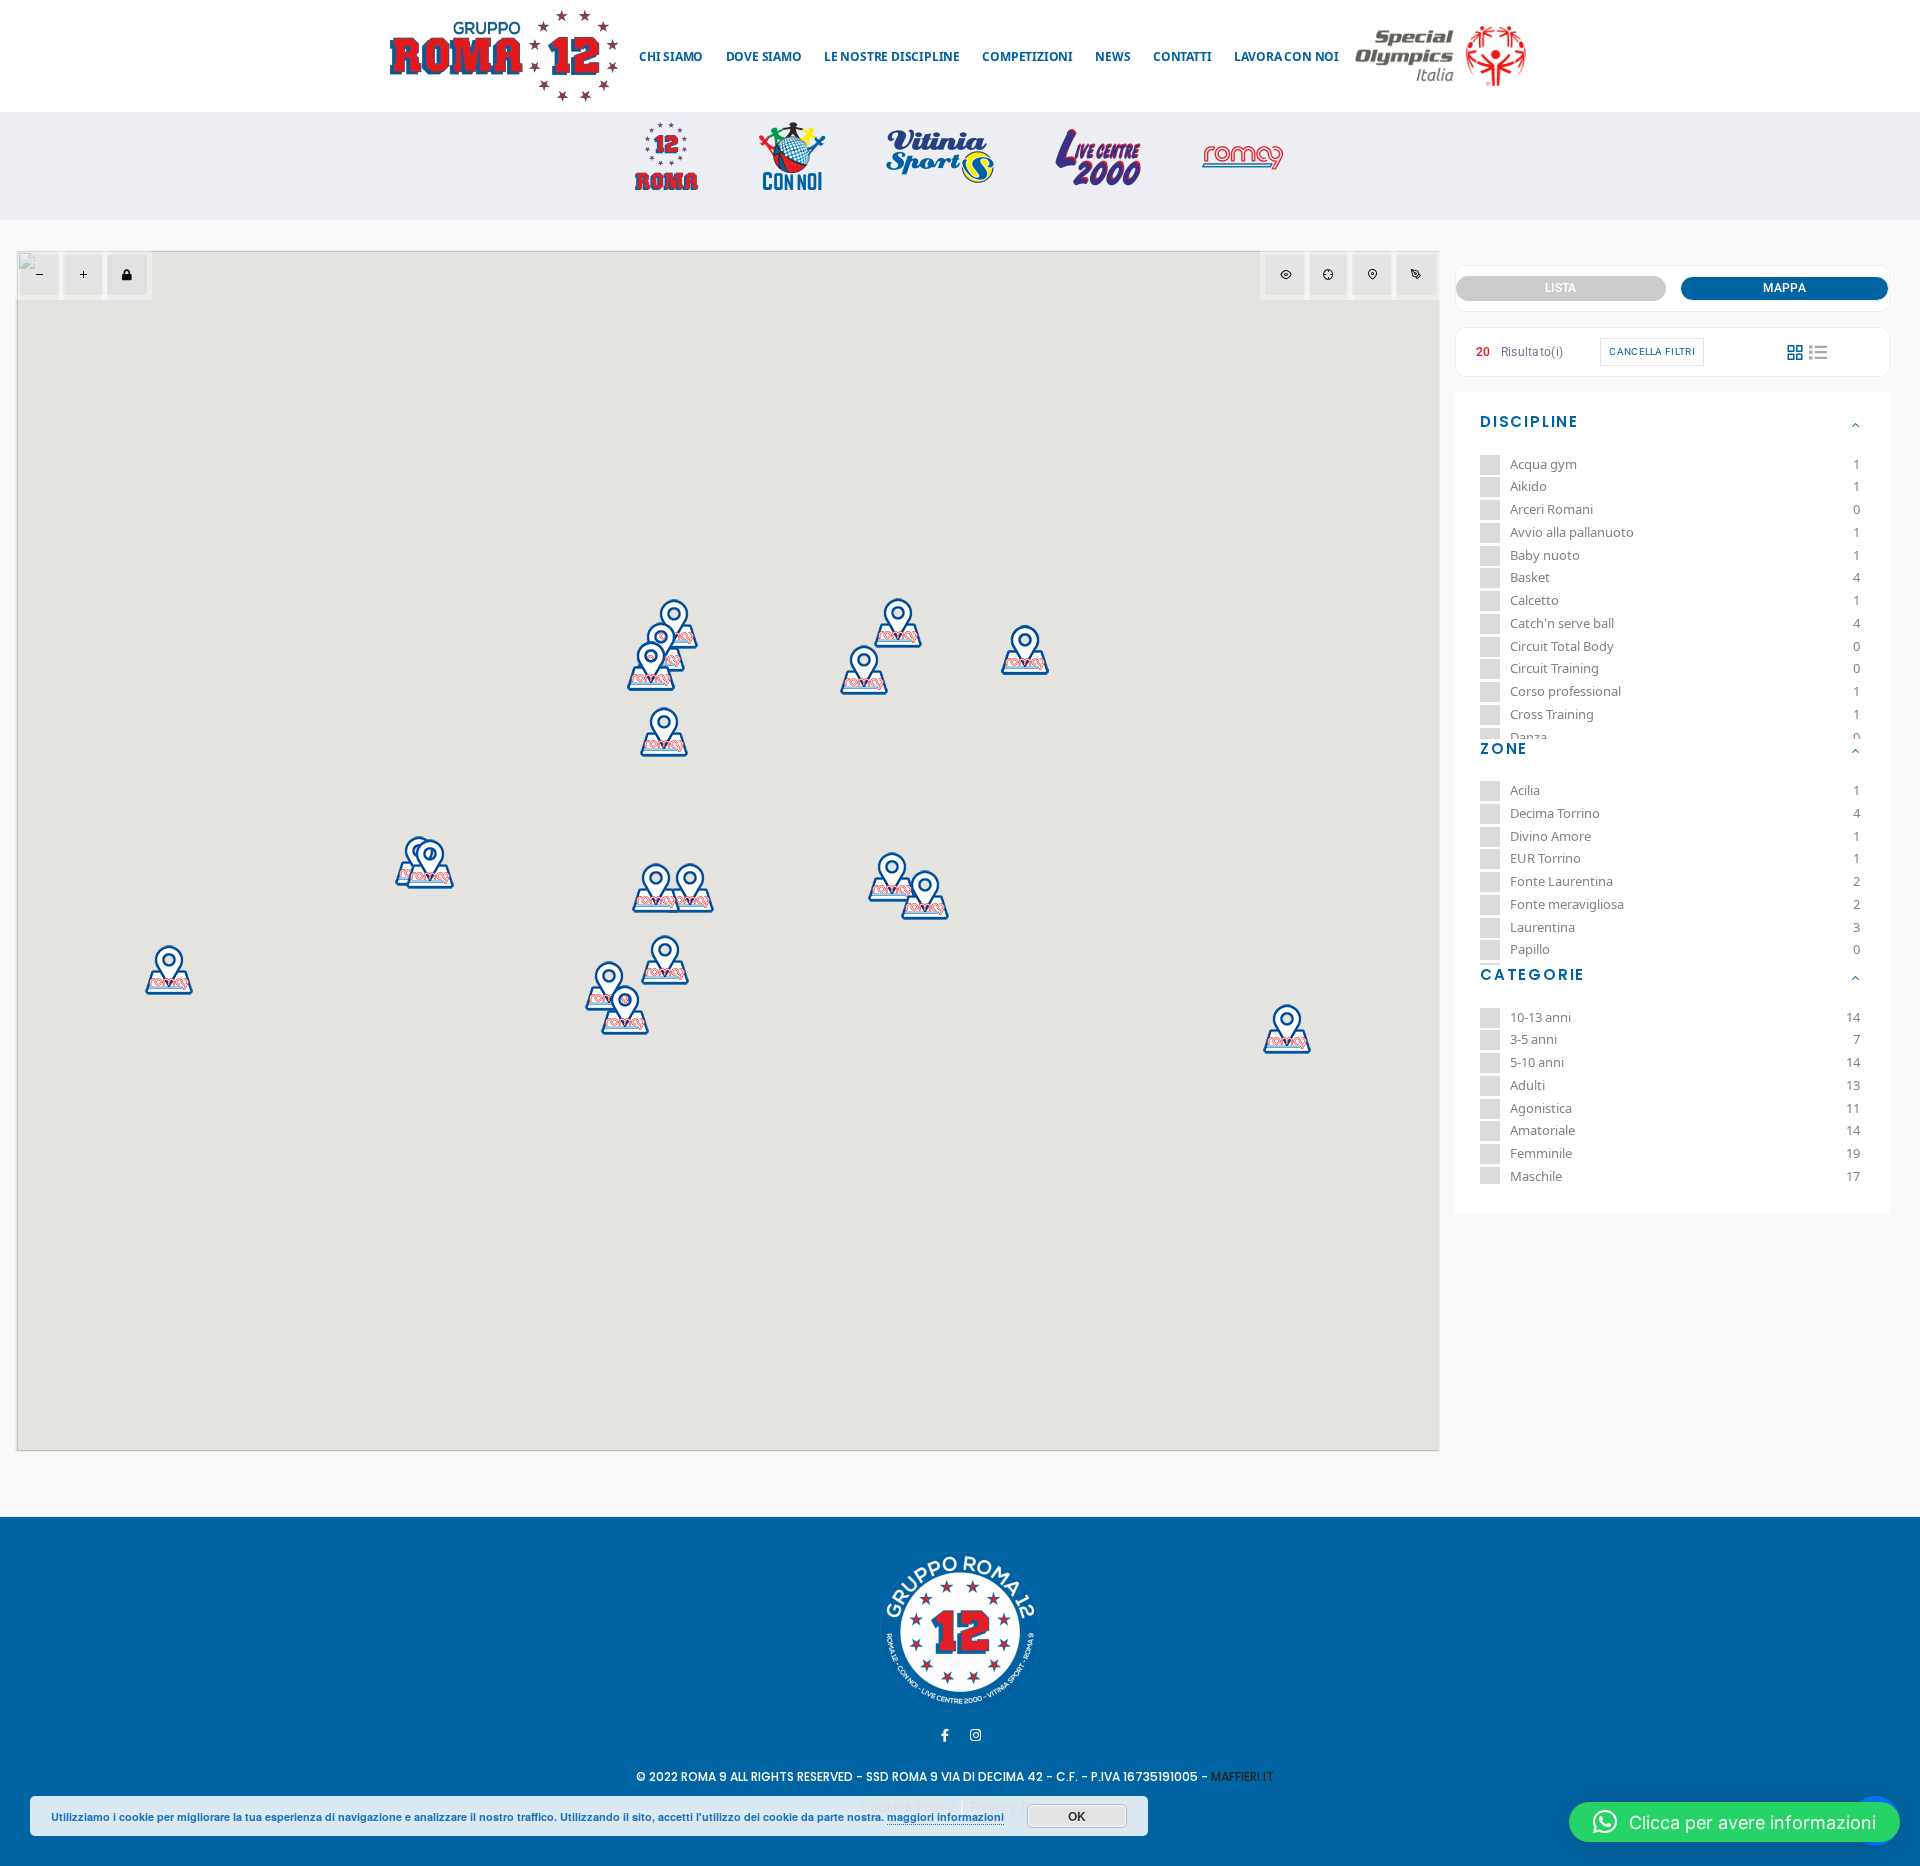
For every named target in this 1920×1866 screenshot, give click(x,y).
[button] (169, 970)
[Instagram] (976, 1735)
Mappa (1785, 288)
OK (1077, 1816)
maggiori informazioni (945, 1816)
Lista (1561, 288)
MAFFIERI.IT (1242, 1776)
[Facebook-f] (945, 1735)
